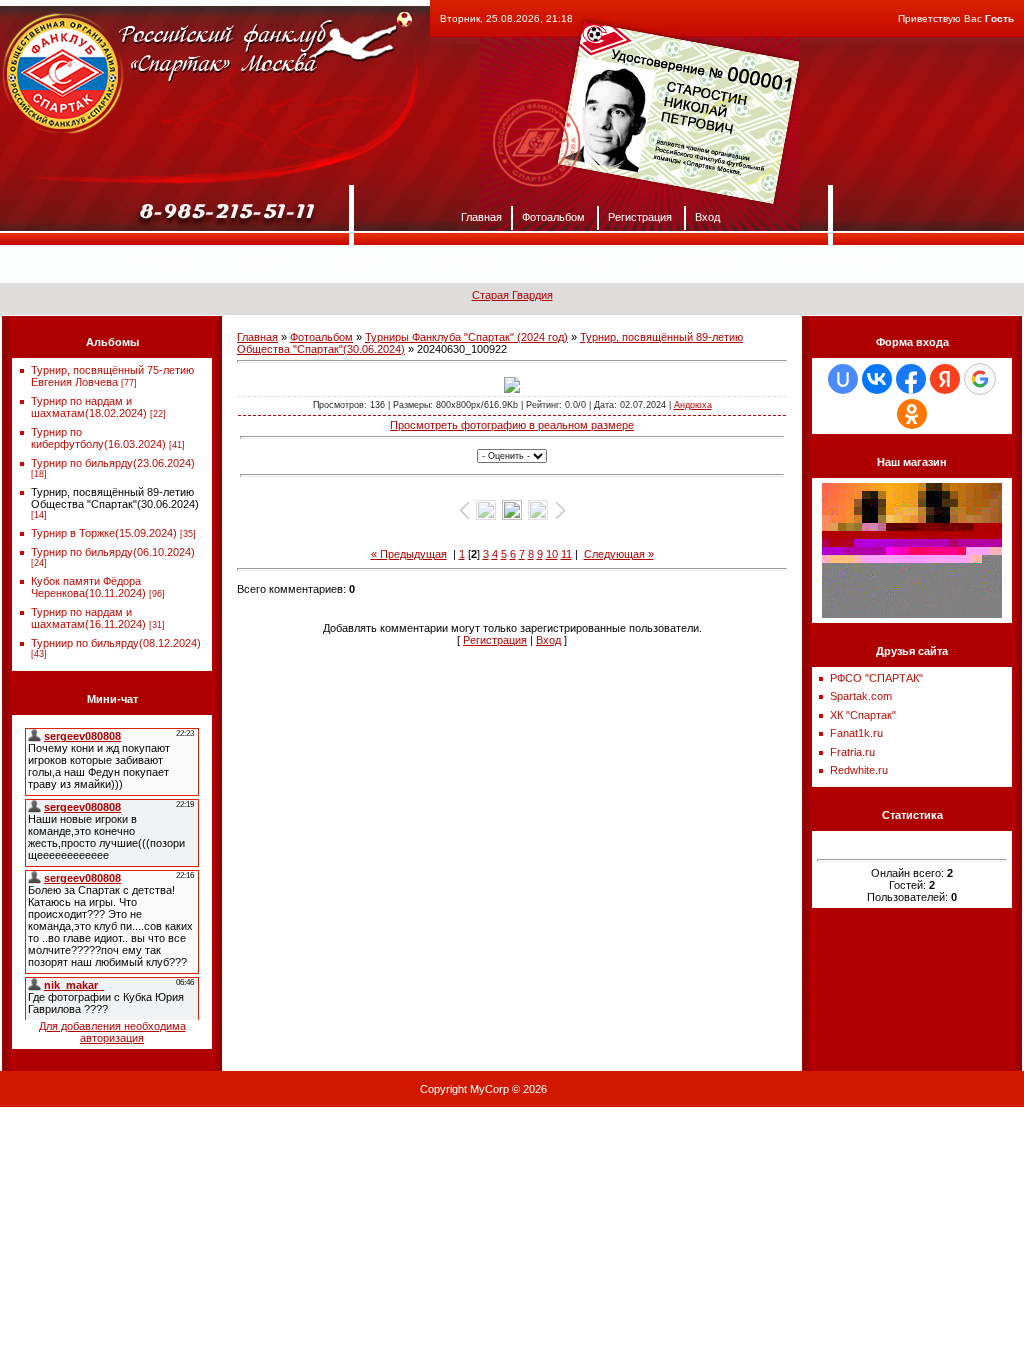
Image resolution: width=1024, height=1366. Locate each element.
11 (566, 554)
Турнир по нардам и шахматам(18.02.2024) (89, 407)
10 (552, 554)
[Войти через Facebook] (911, 379)
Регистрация (640, 216)
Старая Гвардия (512, 295)
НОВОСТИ (263, 264)
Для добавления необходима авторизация (112, 1032)
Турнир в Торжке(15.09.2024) (104, 533)
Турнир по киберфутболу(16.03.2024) (98, 438)
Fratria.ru (852, 752)
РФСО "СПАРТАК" (876, 678)
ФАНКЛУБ (163, 264)
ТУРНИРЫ (576, 264)
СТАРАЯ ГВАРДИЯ (835, 264)
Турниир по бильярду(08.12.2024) (116, 643)
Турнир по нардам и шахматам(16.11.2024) (88, 618)
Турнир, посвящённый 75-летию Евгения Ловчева (112, 376)
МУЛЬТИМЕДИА (693, 264)
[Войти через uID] (843, 379)
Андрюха (693, 405)
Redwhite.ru (859, 770)
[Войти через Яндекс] (945, 379)
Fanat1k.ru (856, 733)
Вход (707, 216)
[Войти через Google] (980, 379)
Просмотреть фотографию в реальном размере (512, 425)
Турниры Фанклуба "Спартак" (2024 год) (466, 337)
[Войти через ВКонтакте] (877, 379)
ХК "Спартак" (863, 715)
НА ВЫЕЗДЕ (468, 264)
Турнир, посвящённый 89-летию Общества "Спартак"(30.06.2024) (115, 498)
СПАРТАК (362, 264)
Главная (481, 216)
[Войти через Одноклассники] (912, 414)
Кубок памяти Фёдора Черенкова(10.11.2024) (88, 587)
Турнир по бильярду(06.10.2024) (113, 552)
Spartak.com (861, 696)
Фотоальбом (553, 216)
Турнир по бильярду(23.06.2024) (113, 463)
